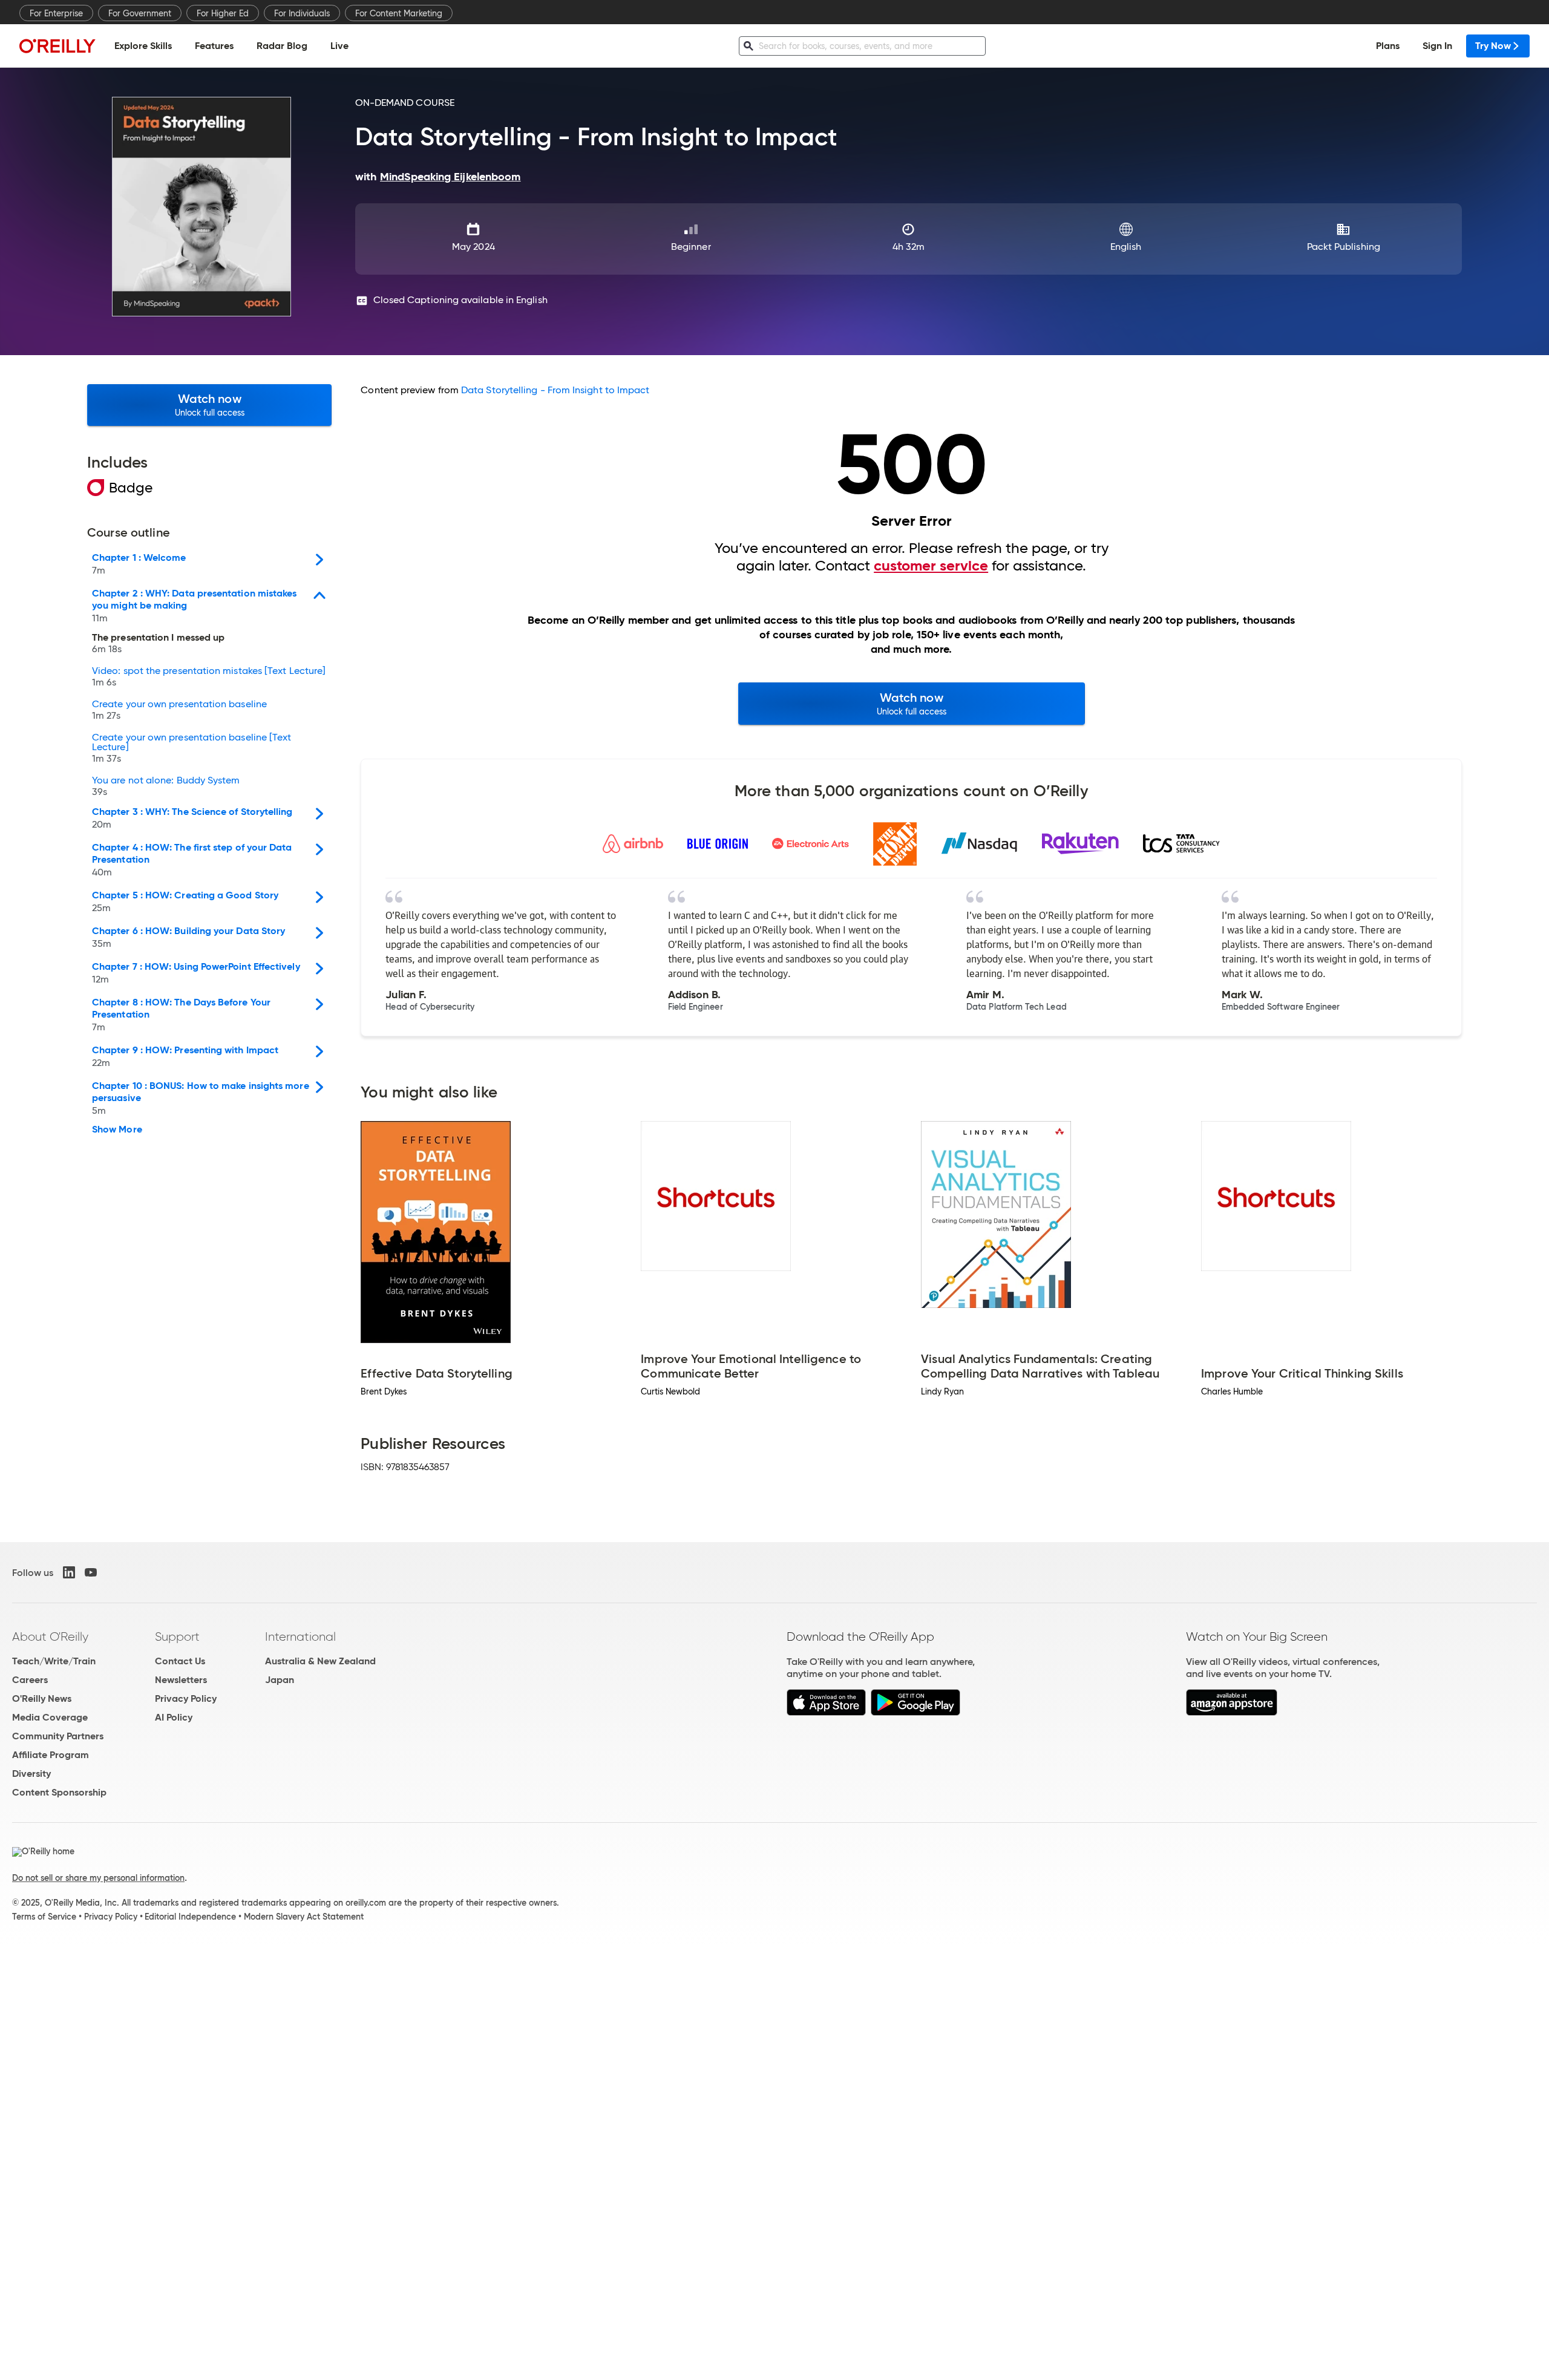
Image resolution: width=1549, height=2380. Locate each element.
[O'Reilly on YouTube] (91, 1572)
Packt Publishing (1344, 247)
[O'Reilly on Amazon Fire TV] (1232, 1712)
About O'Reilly (50, 1636)
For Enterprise (56, 13)
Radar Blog (282, 46)
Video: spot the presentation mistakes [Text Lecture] (209, 677)
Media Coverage (50, 1717)
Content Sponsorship (59, 1792)
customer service (931, 566)
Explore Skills (143, 46)
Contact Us (180, 1661)
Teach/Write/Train (54, 1661)
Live (339, 46)
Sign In (1437, 46)
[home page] (57, 46)
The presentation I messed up (158, 644)
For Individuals (302, 13)
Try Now (1493, 46)
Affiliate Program (51, 1755)
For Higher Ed (223, 13)
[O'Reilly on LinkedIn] (69, 1572)
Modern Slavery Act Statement (304, 1917)
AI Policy (174, 1717)
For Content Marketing (399, 13)
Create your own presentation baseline (179, 710)
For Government (140, 13)
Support (177, 1636)
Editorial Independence (190, 1917)
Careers (30, 1680)
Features (214, 46)
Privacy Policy (186, 1698)
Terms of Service (44, 1917)
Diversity (31, 1774)
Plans (1388, 46)
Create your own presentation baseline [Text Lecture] (192, 748)
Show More (117, 1130)
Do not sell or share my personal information (98, 1878)
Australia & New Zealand (320, 1661)
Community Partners (58, 1736)
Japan (280, 1680)
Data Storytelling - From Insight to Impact (555, 390)
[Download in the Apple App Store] (826, 1712)
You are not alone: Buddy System (166, 786)
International (300, 1636)
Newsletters (181, 1680)
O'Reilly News (42, 1698)
